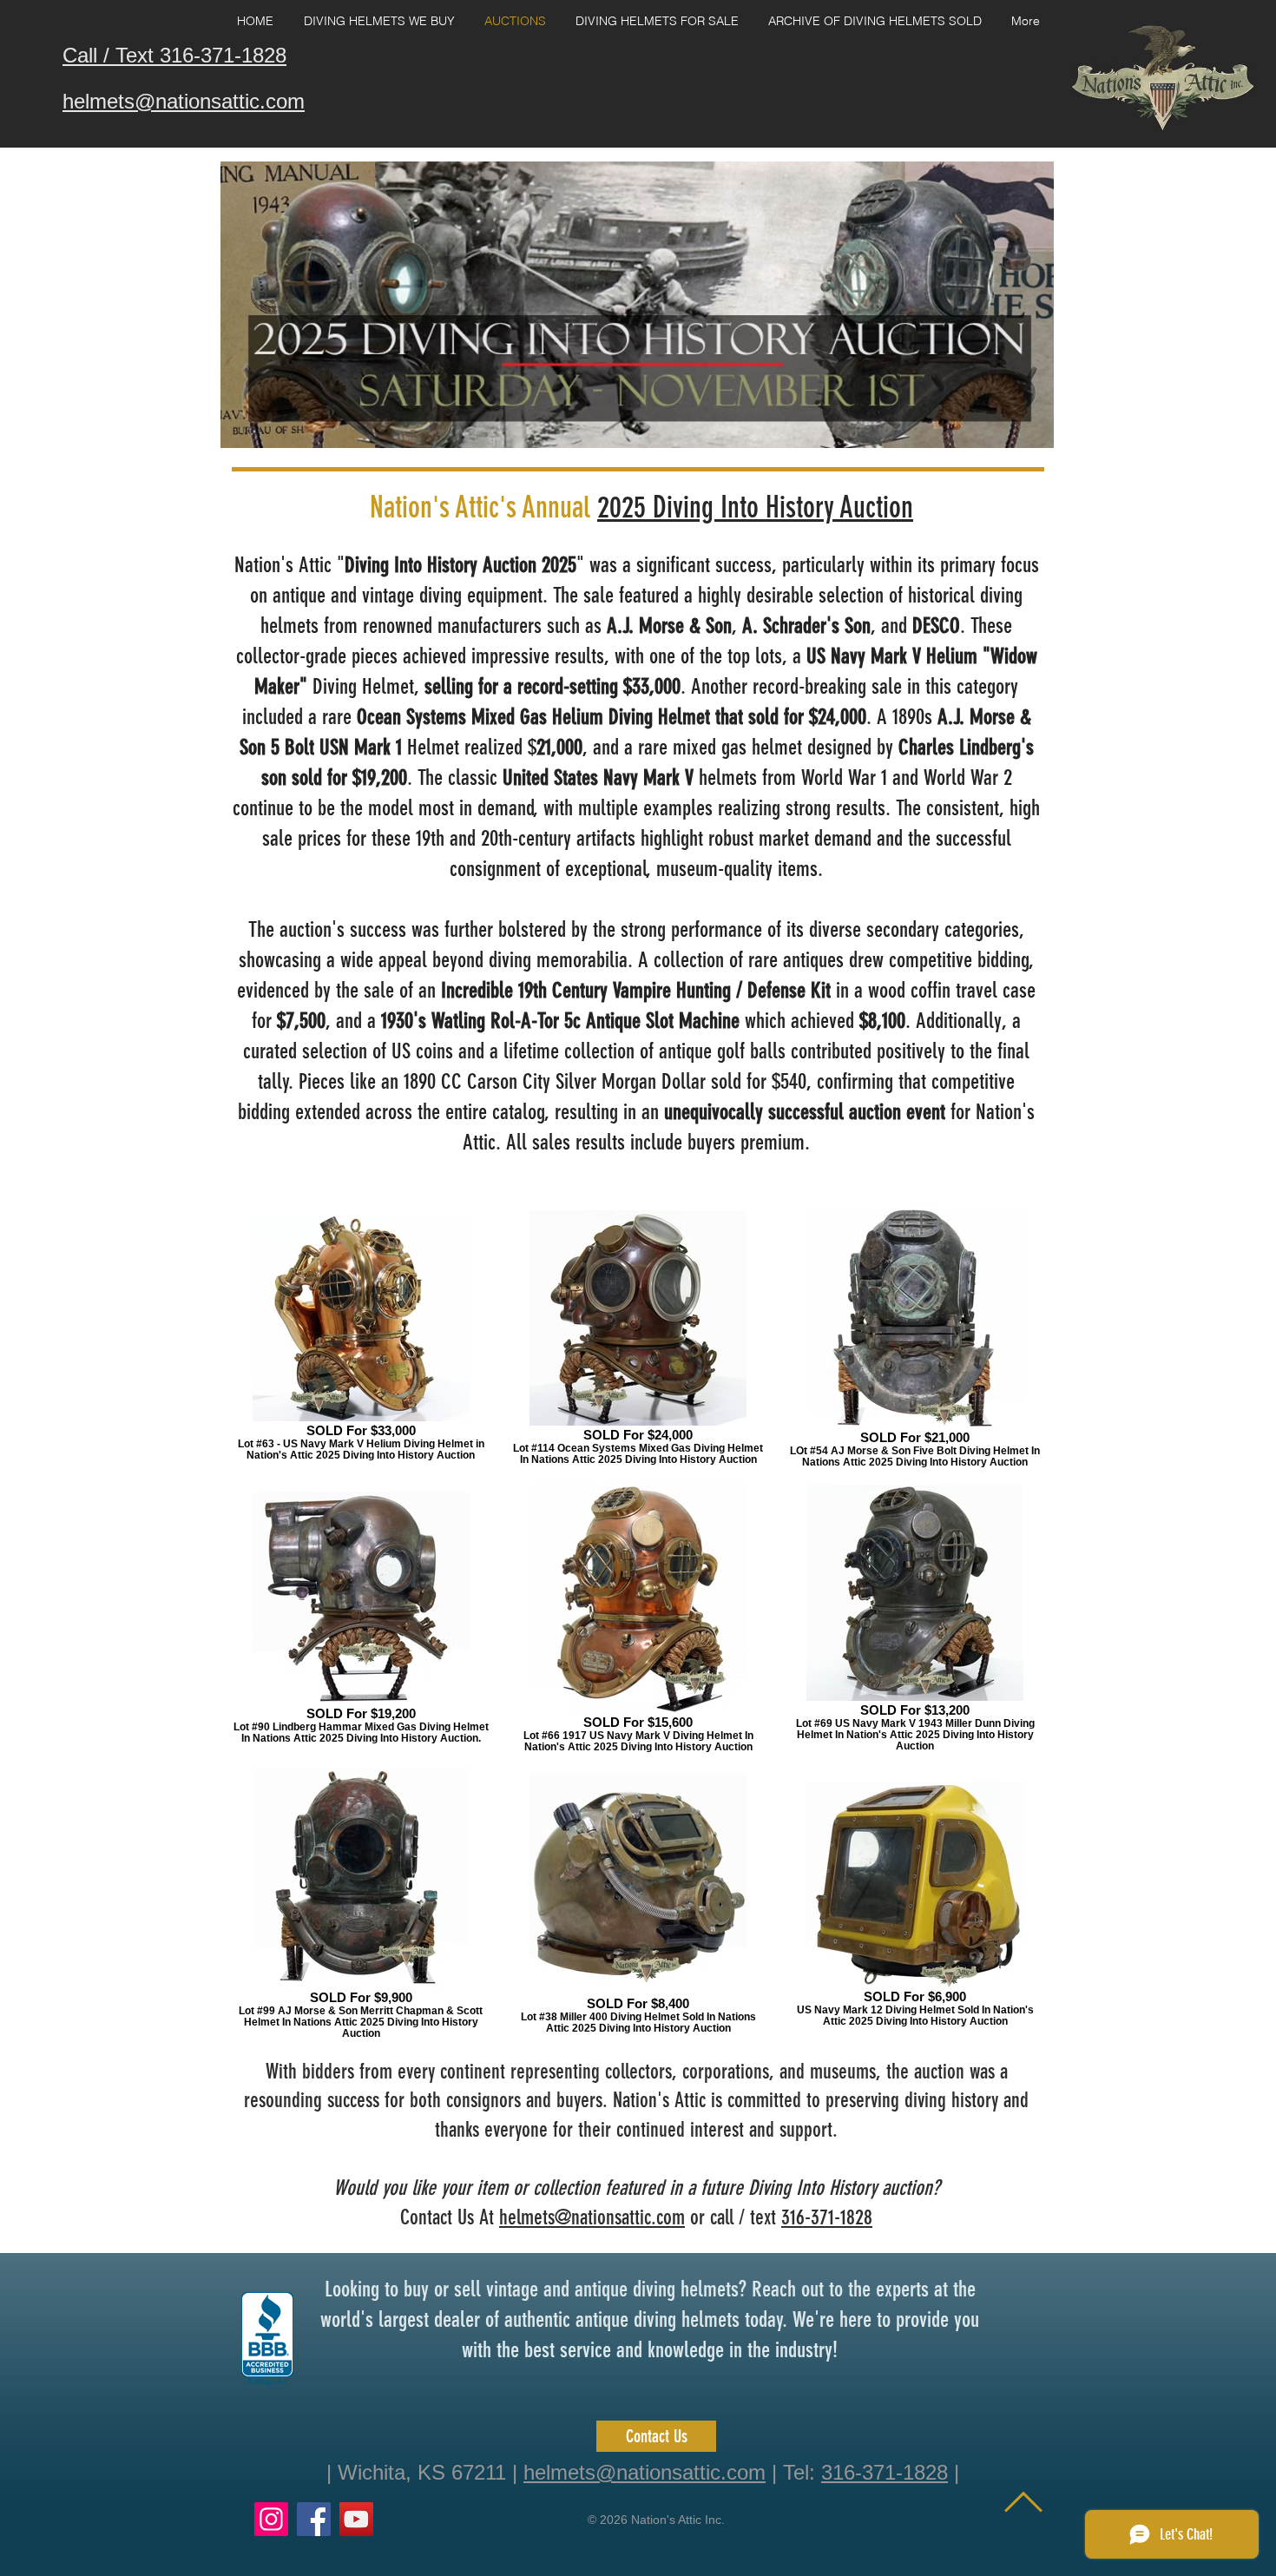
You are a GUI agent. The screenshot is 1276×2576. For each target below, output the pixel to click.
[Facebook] (314, 2519)
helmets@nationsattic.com (592, 2217)
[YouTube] (356, 2519)
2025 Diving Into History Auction (755, 507)
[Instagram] (271, 2519)
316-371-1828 (827, 2217)
